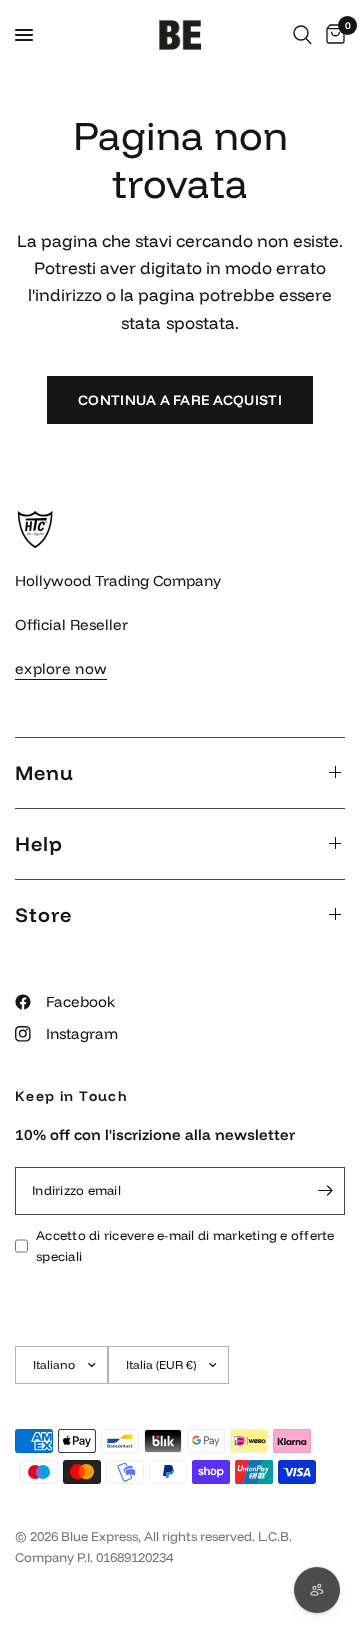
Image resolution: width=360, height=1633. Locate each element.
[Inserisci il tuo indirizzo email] (325, 1191)
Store (43, 914)
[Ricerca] (302, 35)
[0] (332, 35)
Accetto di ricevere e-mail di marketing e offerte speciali (185, 1245)
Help (39, 843)
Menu (44, 772)
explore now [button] (61, 668)
